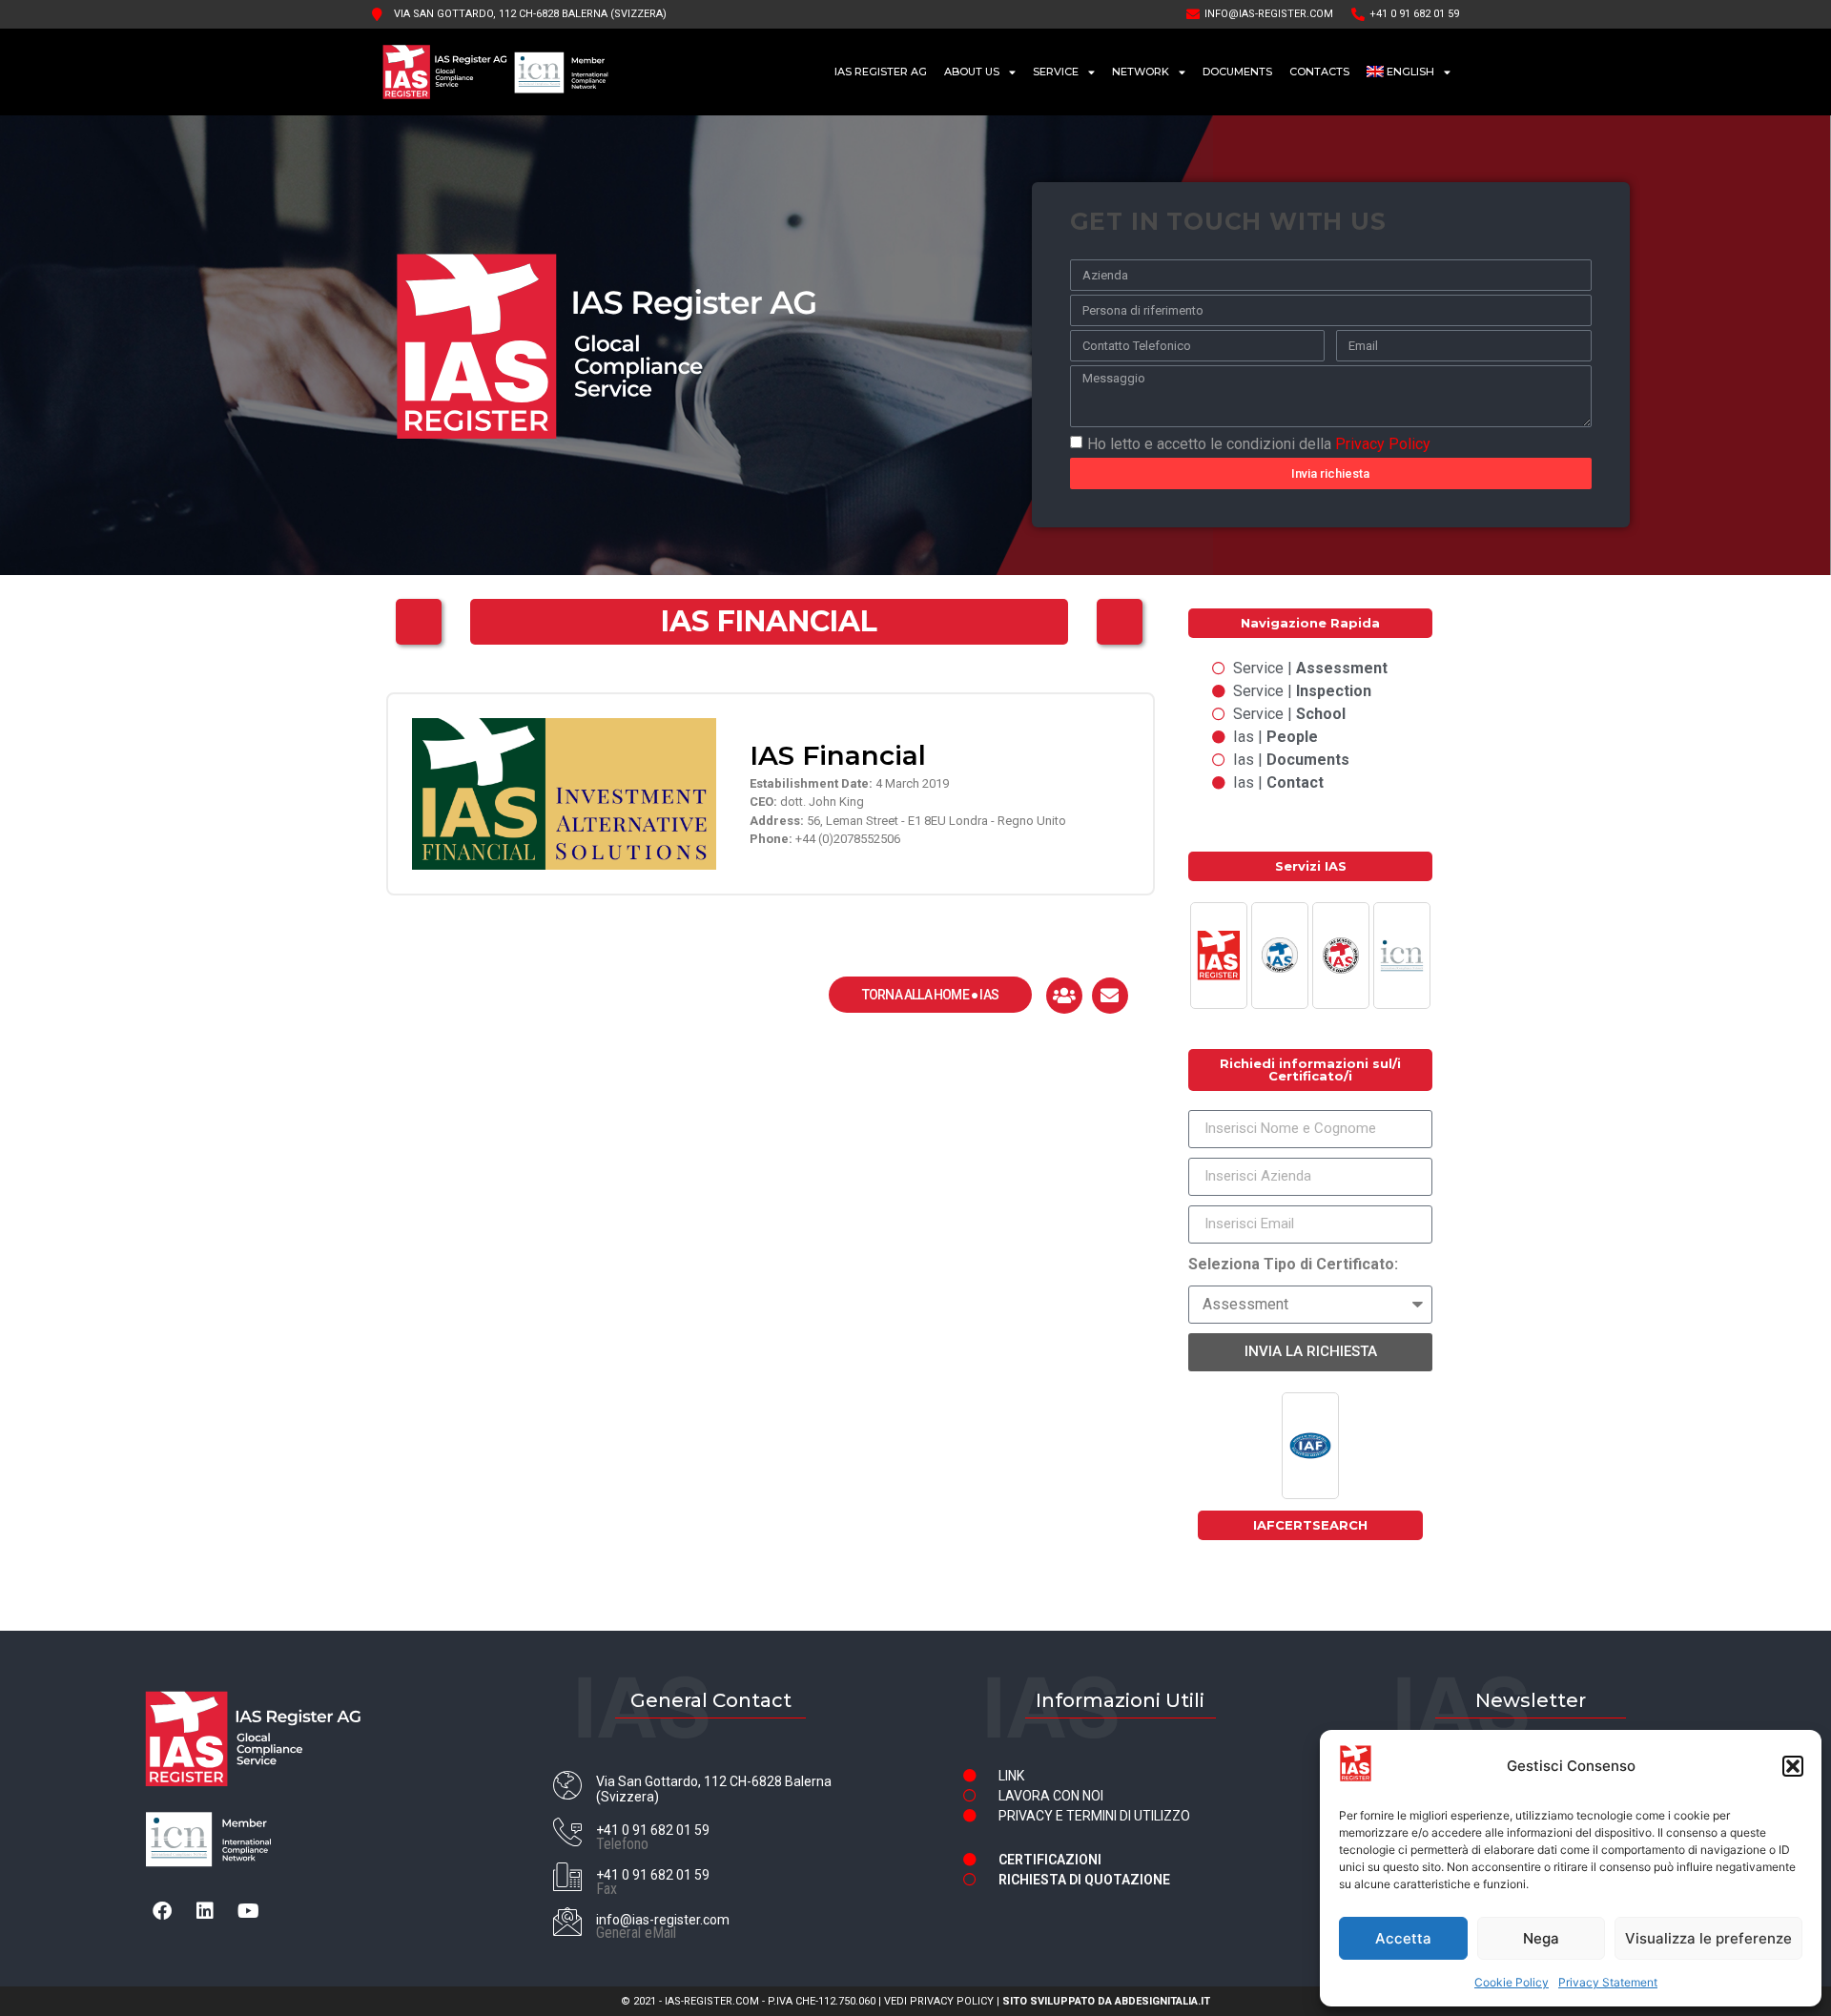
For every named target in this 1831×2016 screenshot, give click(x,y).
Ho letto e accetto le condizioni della (1259, 443)
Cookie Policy (1512, 1982)
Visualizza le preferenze (1708, 1938)
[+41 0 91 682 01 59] (567, 1832)
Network (1141, 72)
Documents (1237, 72)
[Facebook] (162, 1911)
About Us (972, 72)
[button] (1793, 1766)
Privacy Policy (1383, 443)
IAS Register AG (881, 72)
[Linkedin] (205, 1911)
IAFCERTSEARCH (1310, 1525)
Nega (1541, 1938)
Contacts (1319, 72)
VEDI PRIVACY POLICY (939, 2001)
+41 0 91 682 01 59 (653, 1830)
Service (1056, 72)
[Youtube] (248, 1911)
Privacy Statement (1608, 1982)
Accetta (1403, 1938)
